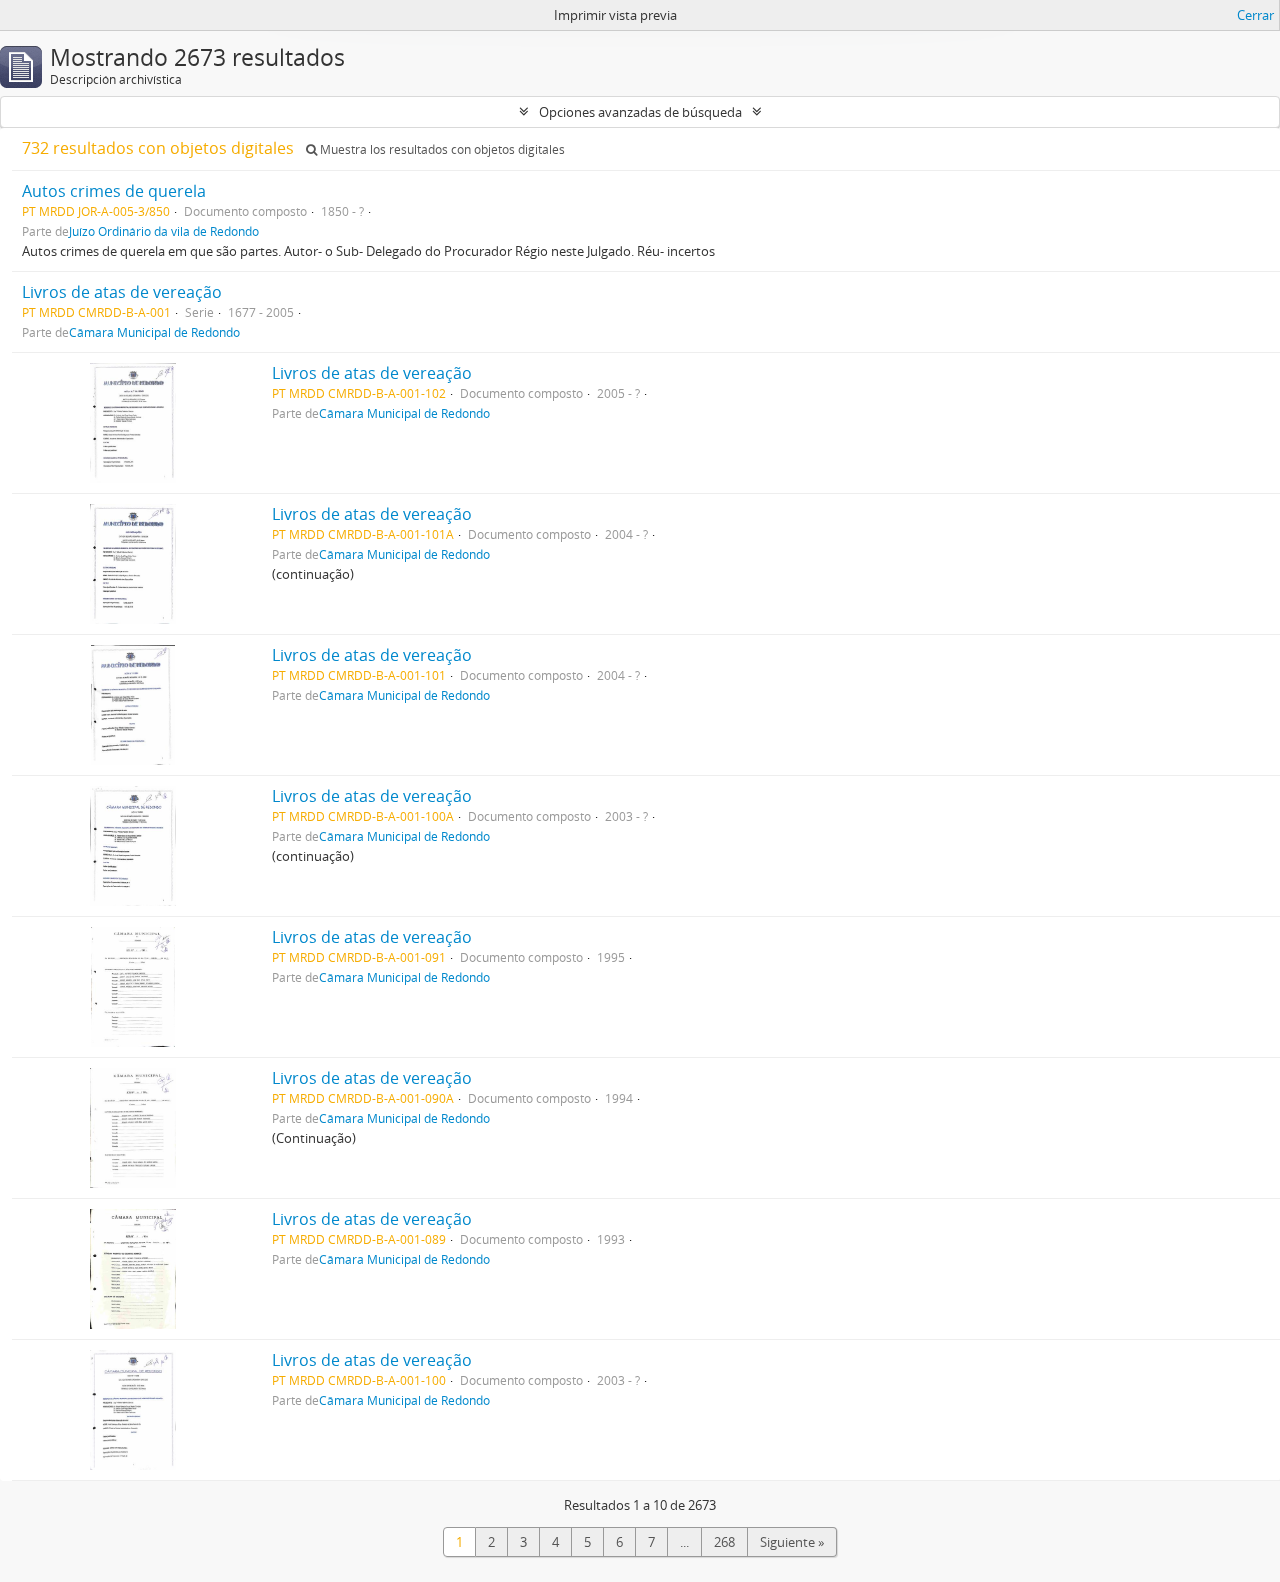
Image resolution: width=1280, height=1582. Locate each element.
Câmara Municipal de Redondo (154, 332)
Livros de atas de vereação (122, 292)
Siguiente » (792, 1542)
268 (724, 1542)
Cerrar (1255, 15)
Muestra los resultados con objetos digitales (441, 149)
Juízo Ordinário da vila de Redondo (164, 231)
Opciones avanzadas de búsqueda (640, 112)
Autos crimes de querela (114, 191)
